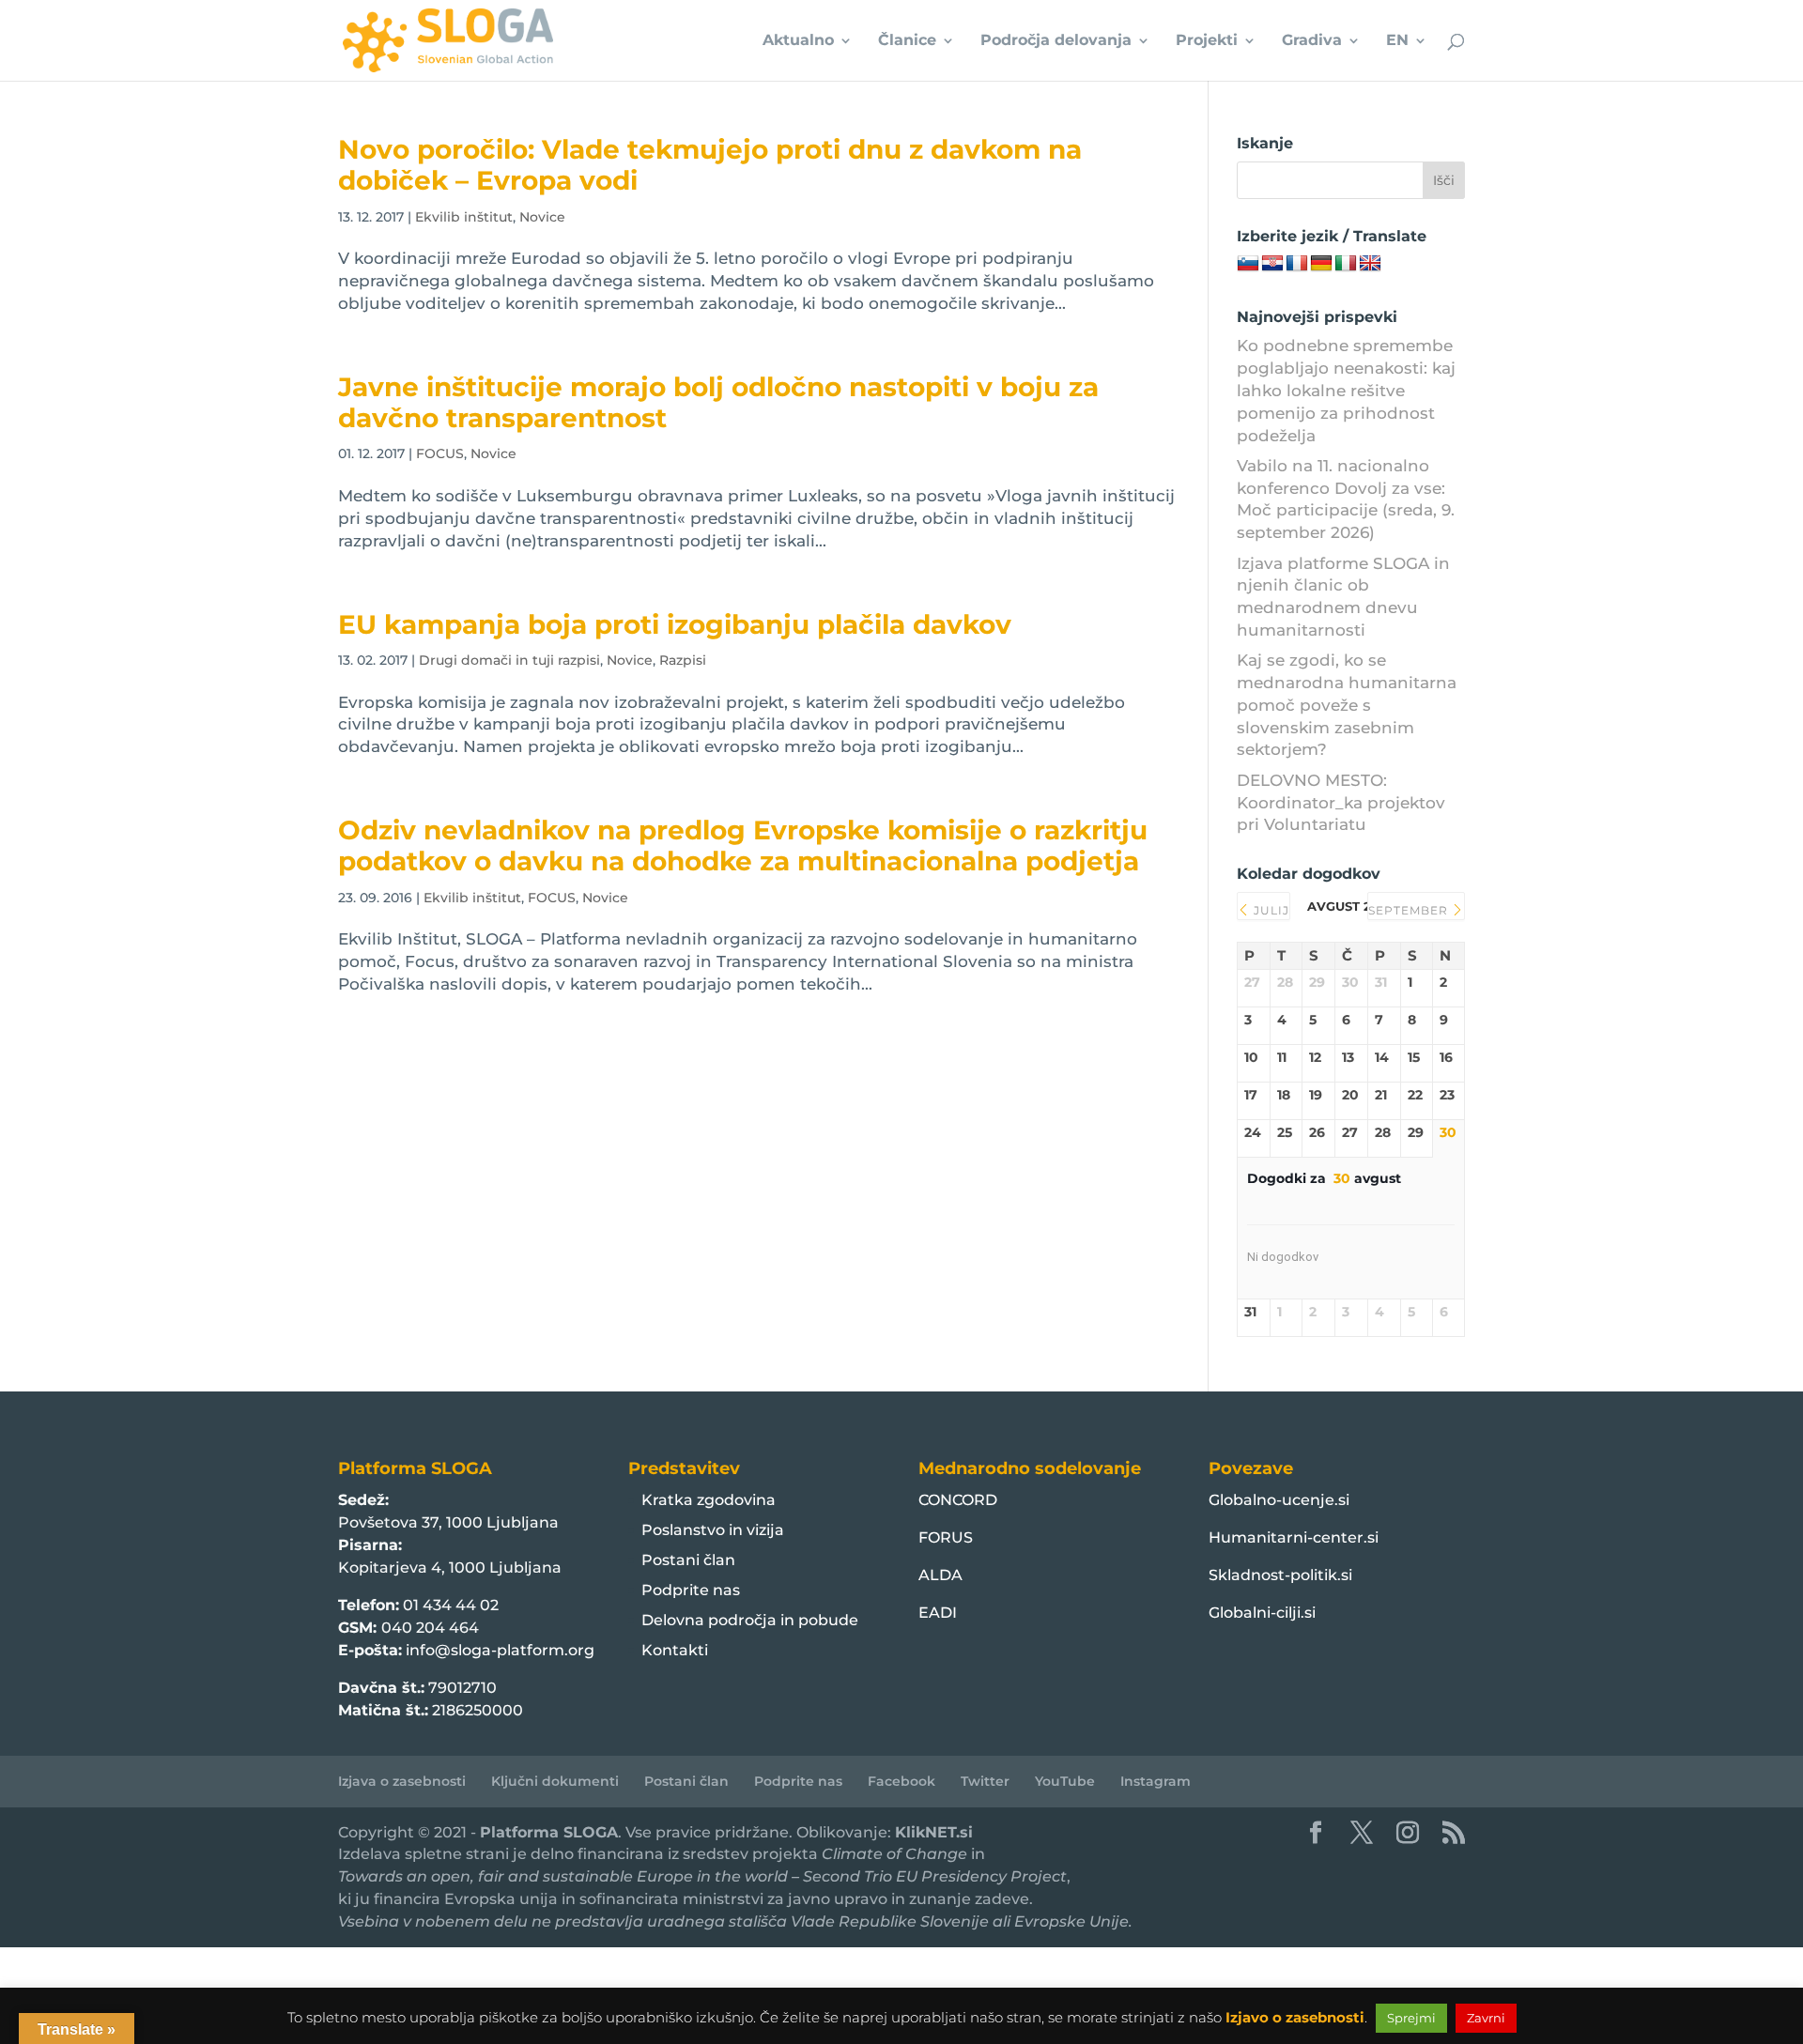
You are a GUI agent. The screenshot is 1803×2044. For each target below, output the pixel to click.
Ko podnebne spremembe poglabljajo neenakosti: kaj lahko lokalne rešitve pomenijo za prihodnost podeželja (1346, 390)
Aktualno (798, 41)
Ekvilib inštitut (464, 217)
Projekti (1207, 41)
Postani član (688, 1560)
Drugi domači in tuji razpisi (509, 660)
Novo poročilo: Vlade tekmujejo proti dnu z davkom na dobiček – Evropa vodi (710, 165)
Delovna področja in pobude (750, 1620)
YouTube (1065, 1781)
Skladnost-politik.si (1280, 1575)
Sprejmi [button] (1411, 2018)
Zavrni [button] (1486, 2018)
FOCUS (440, 453)
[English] (1370, 264)
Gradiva (1312, 41)
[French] (1297, 264)
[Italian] (1346, 264)
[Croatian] (1272, 264)
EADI (938, 1613)
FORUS (946, 1537)
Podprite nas (691, 1590)
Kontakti (675, 1650)
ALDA (940, 1575)
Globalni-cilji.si (1262, 1613)
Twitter (985, 1781)
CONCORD (958, 1500)
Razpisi (683, 660)
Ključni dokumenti (555, 1781)
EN (1397, 41)
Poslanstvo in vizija (713, 1530)
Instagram (1156, 1781)
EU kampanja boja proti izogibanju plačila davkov (675, 624)
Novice (542, 217)
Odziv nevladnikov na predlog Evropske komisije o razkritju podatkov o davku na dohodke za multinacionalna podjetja (743, 845)
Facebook (901, 1781)
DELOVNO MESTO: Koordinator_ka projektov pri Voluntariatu (1341, 803)
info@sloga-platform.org (500, 1650)
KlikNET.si (934, 1832)
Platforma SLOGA (549, 1832)
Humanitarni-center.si (1294, 1537)
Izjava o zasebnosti (402, 1781)
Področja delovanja (1056, 41)
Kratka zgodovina (709, 1500)
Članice (907, 41)
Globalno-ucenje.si (1279, 1500)
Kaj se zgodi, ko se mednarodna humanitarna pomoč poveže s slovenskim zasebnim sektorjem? (1347, 705)
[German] (1321, 264)
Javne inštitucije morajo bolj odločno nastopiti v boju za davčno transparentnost (718, 402)
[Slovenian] (1248, 264)
